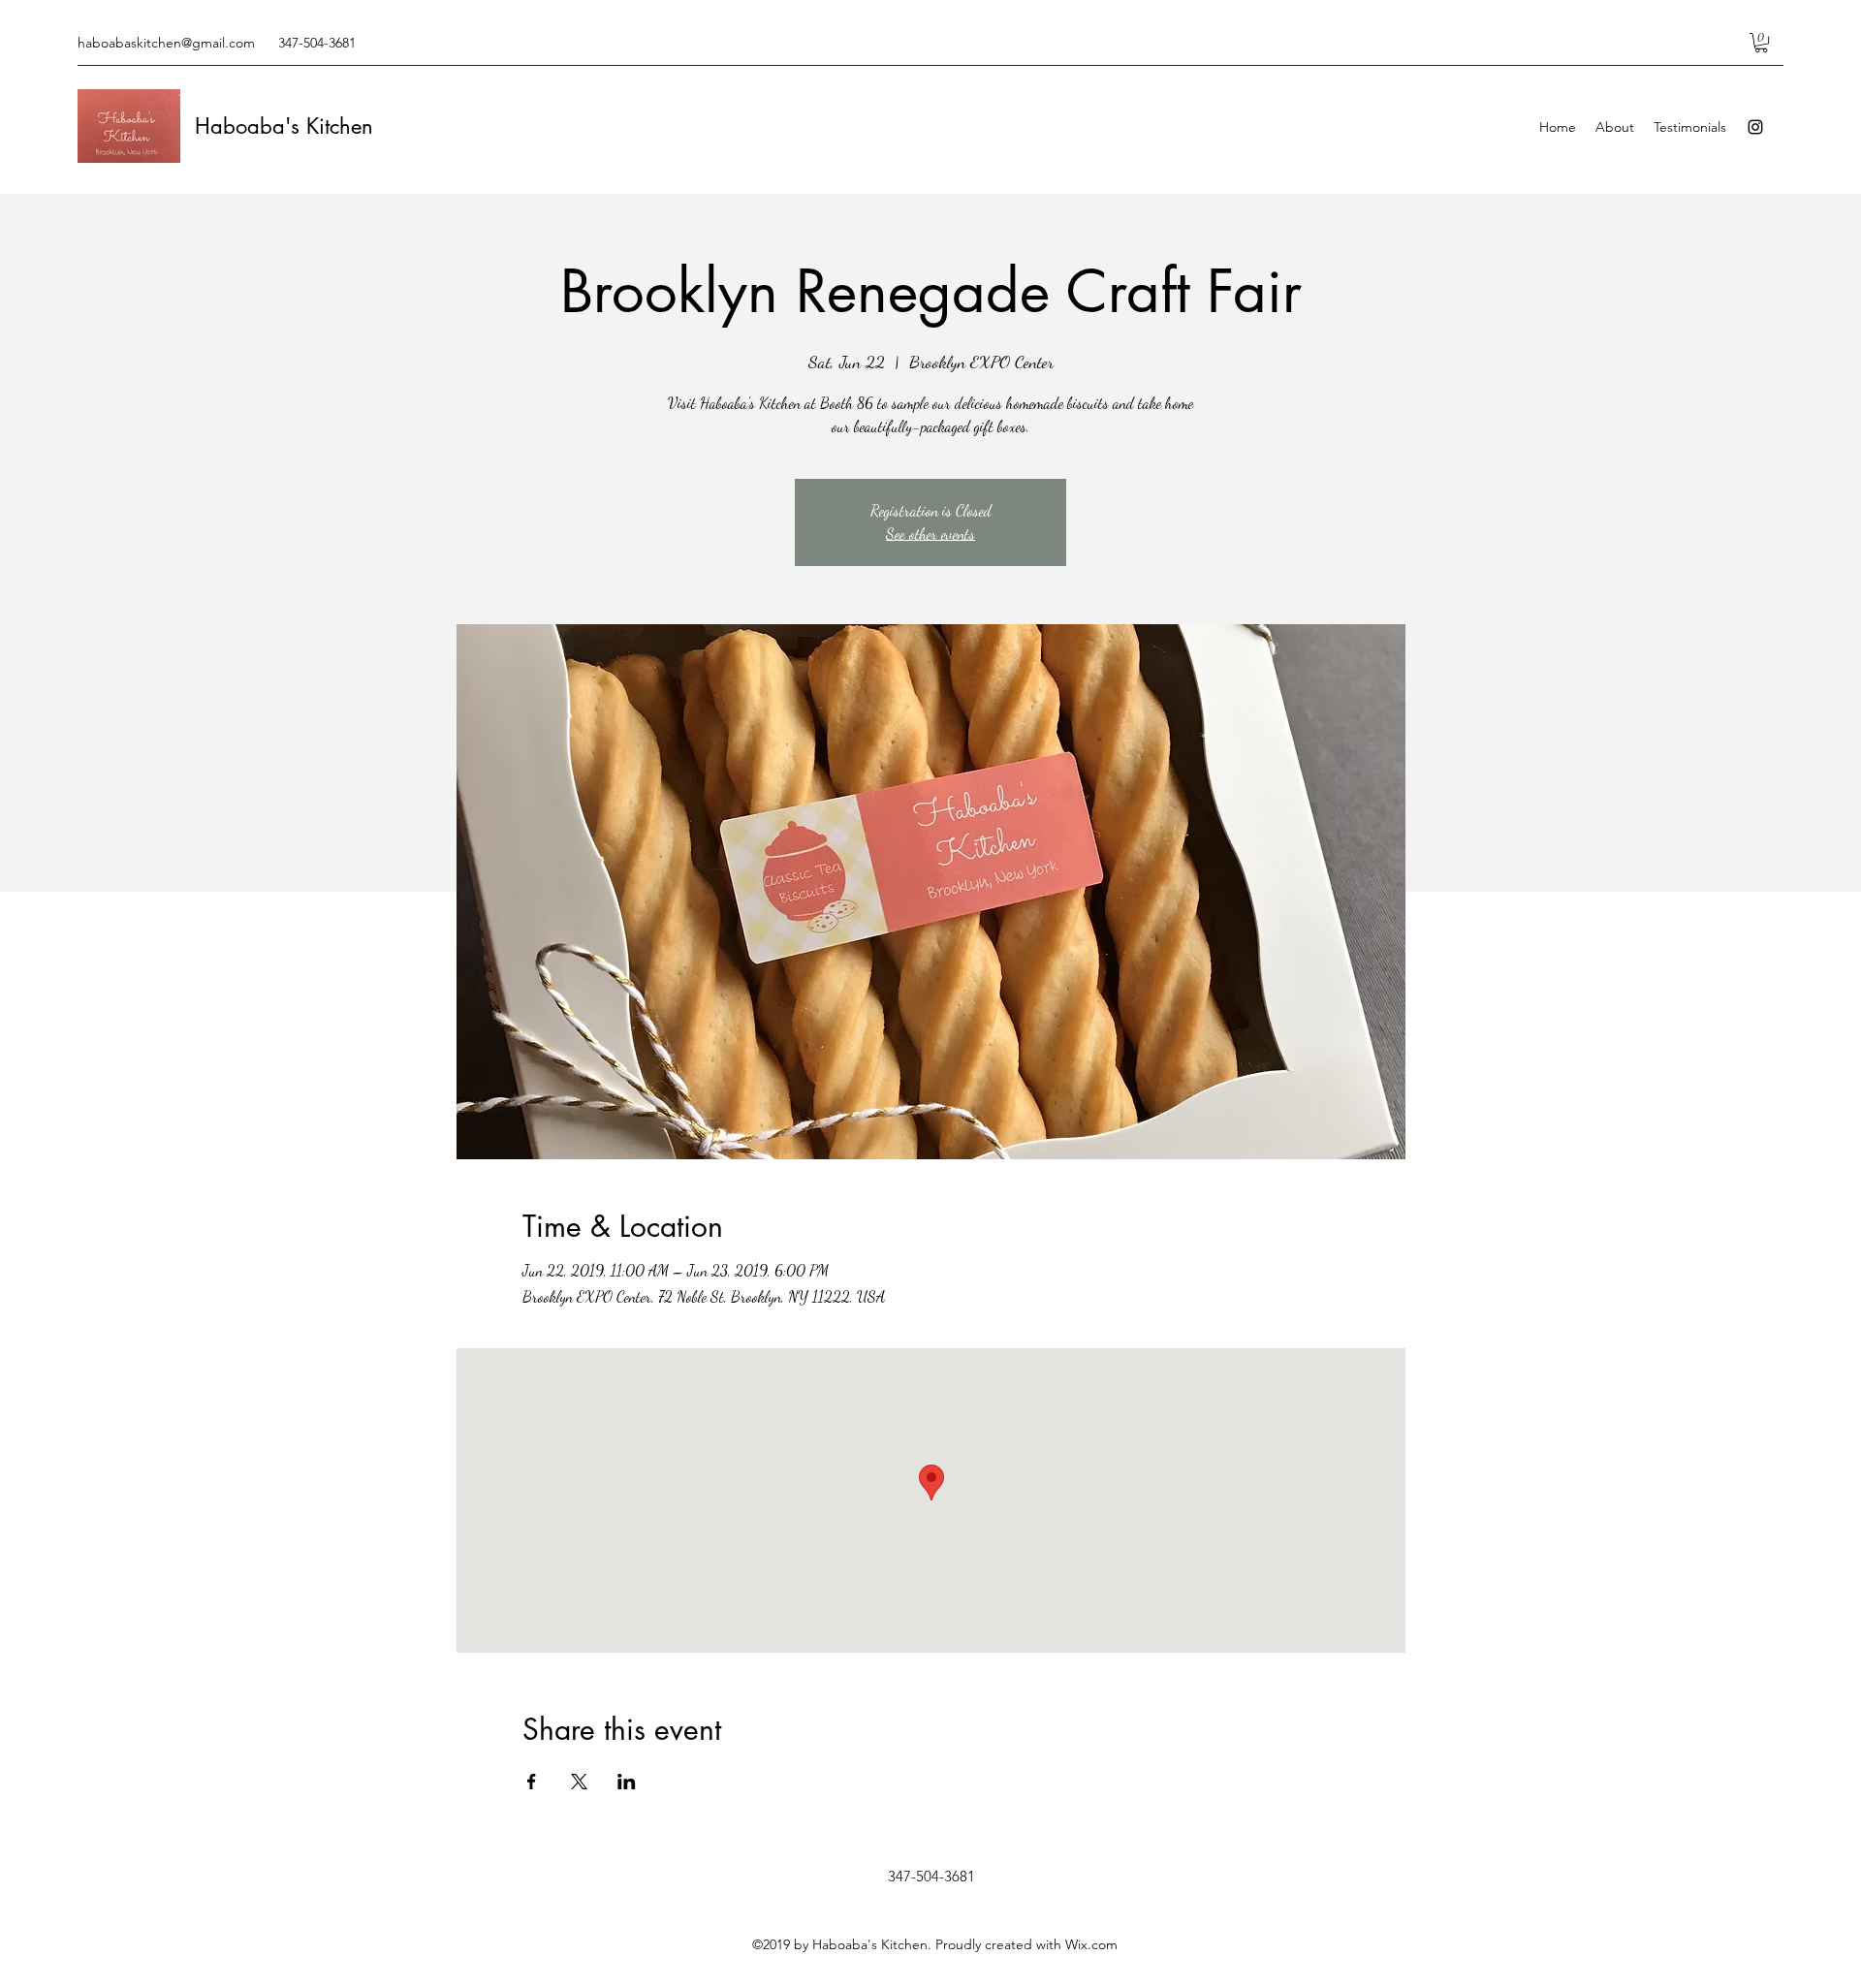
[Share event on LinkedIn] (627, 1782)
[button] (1761, 43)
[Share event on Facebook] (532, 1782)
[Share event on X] (579, 1782)
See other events (930, 534)
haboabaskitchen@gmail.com (166, 43)
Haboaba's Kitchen (284, 126)
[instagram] (1755, 127)
